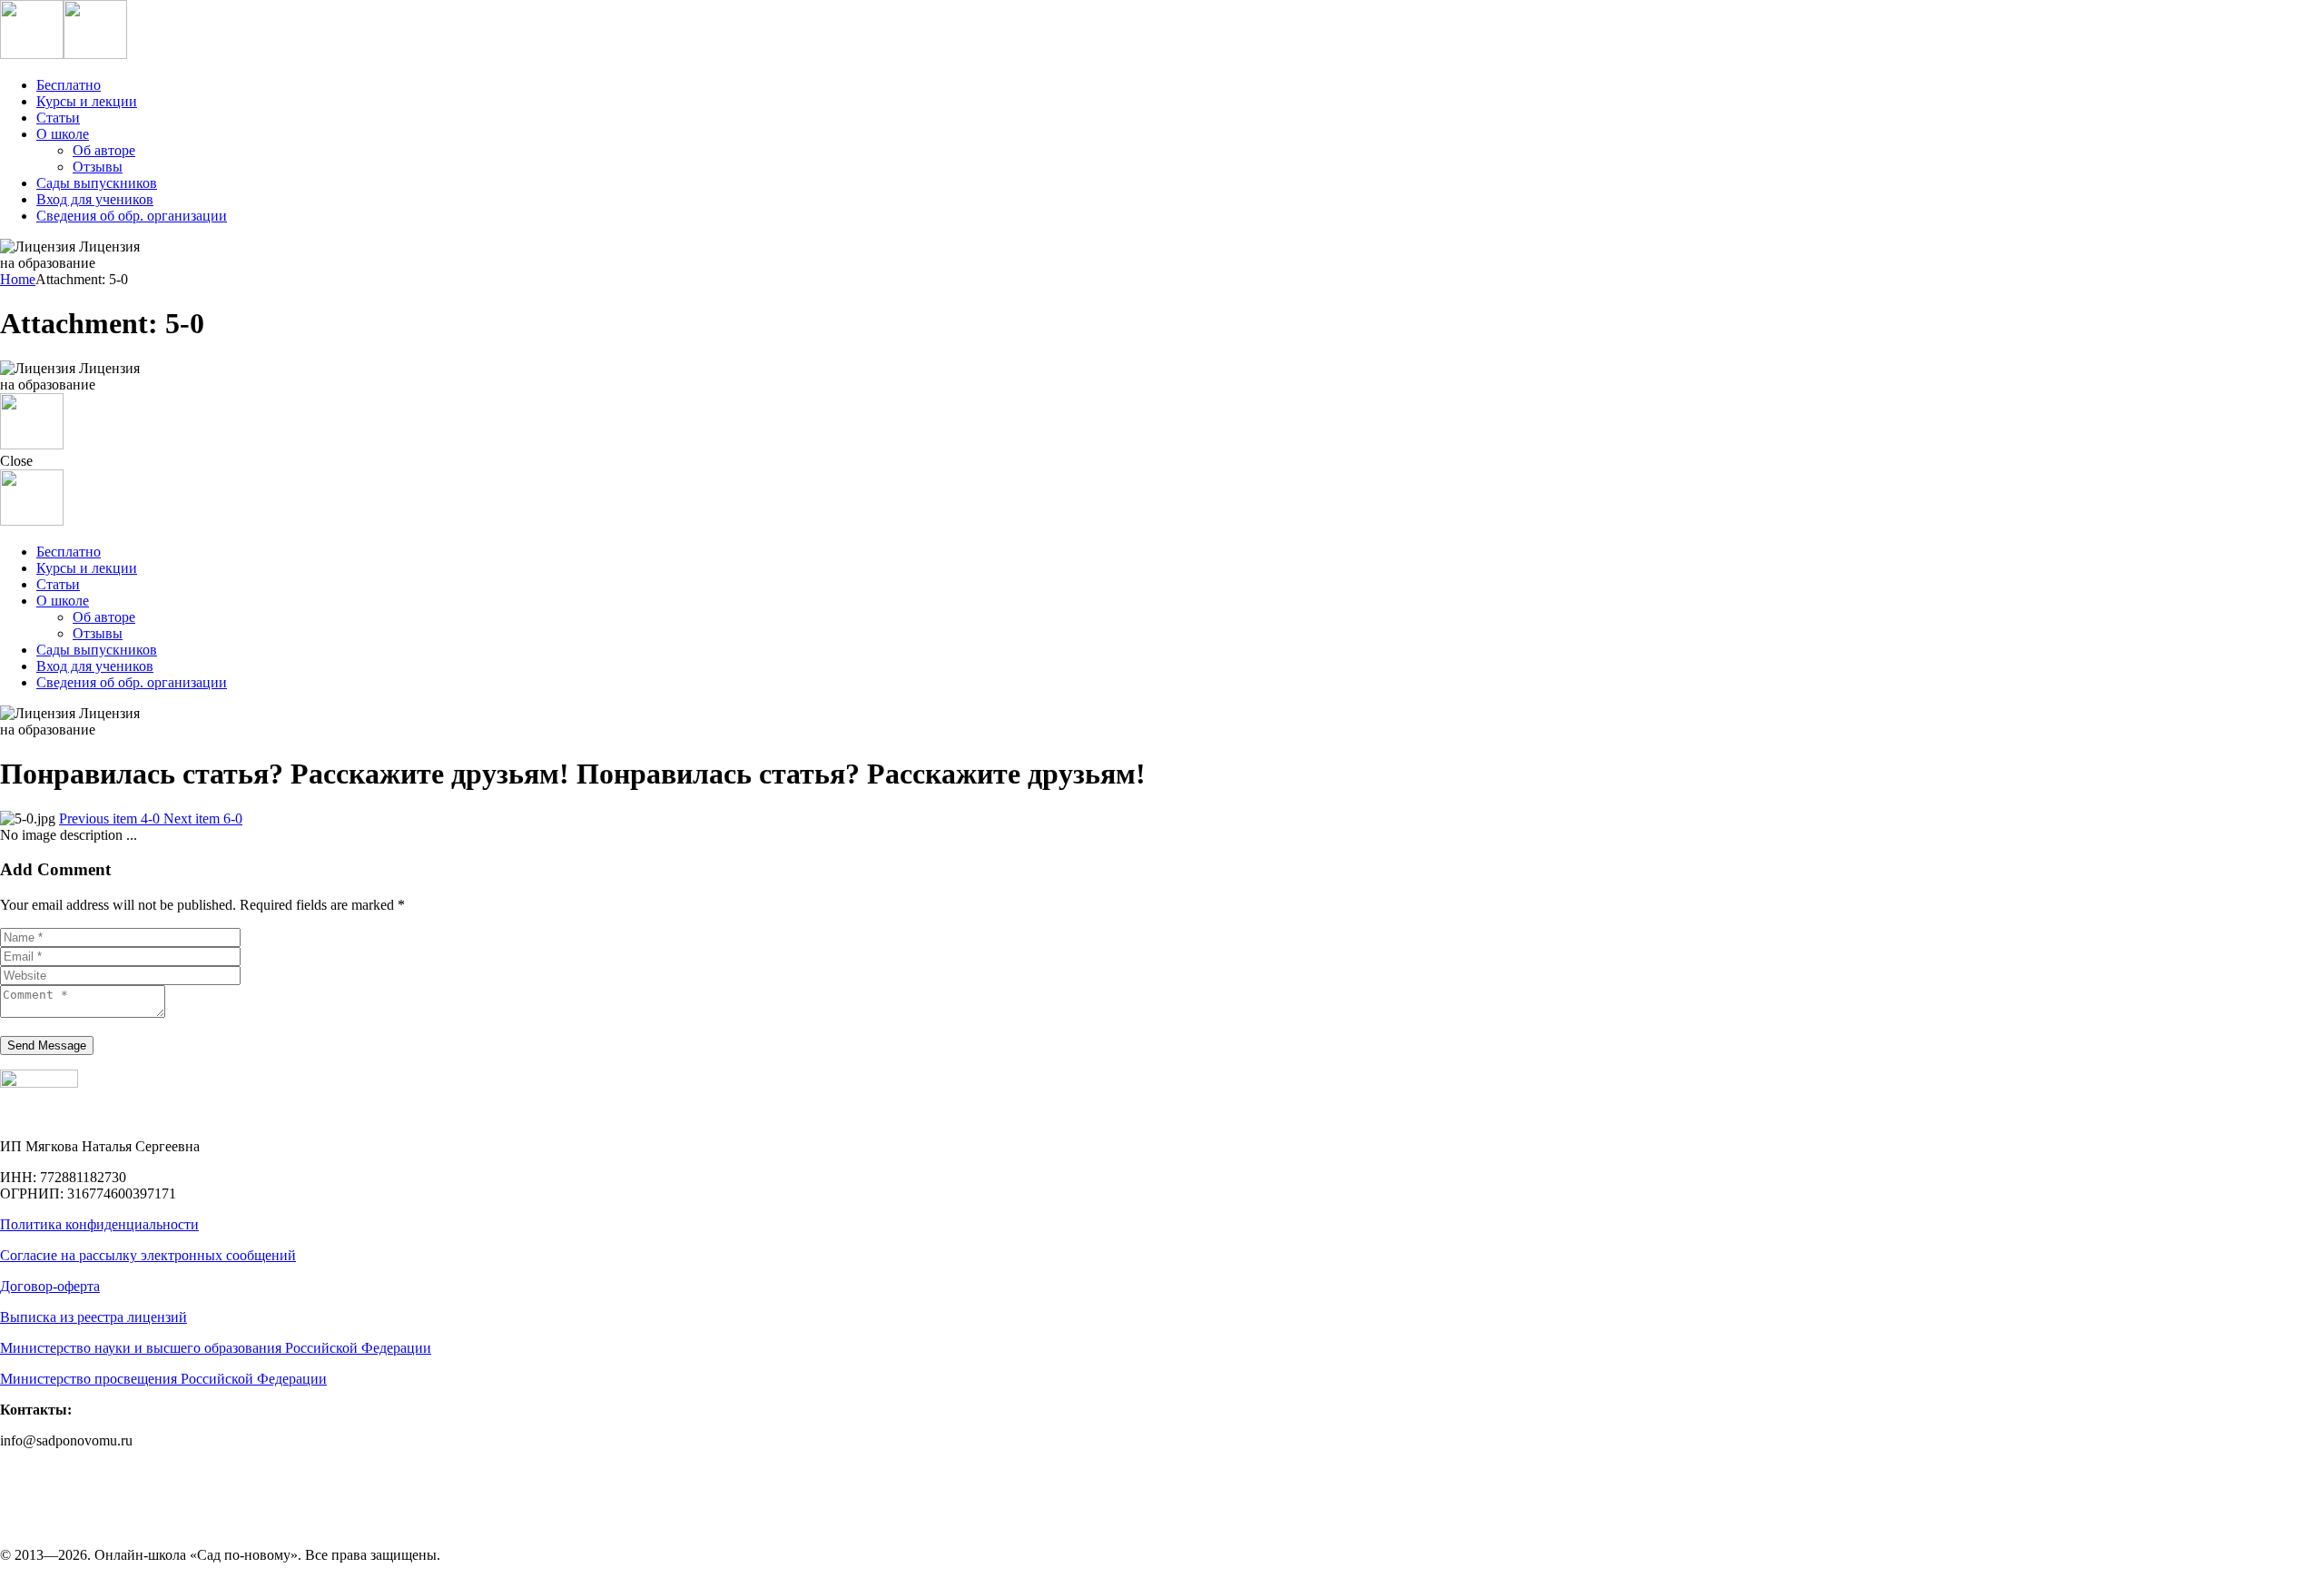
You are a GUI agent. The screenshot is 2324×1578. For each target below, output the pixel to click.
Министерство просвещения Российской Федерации (163, 1379)
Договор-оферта (50, 1286)
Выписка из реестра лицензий (94, 1317)
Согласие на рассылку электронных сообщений (148, 1255)
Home (18, 279)
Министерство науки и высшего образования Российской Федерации (216, 1348)
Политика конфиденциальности (99, 1224)
